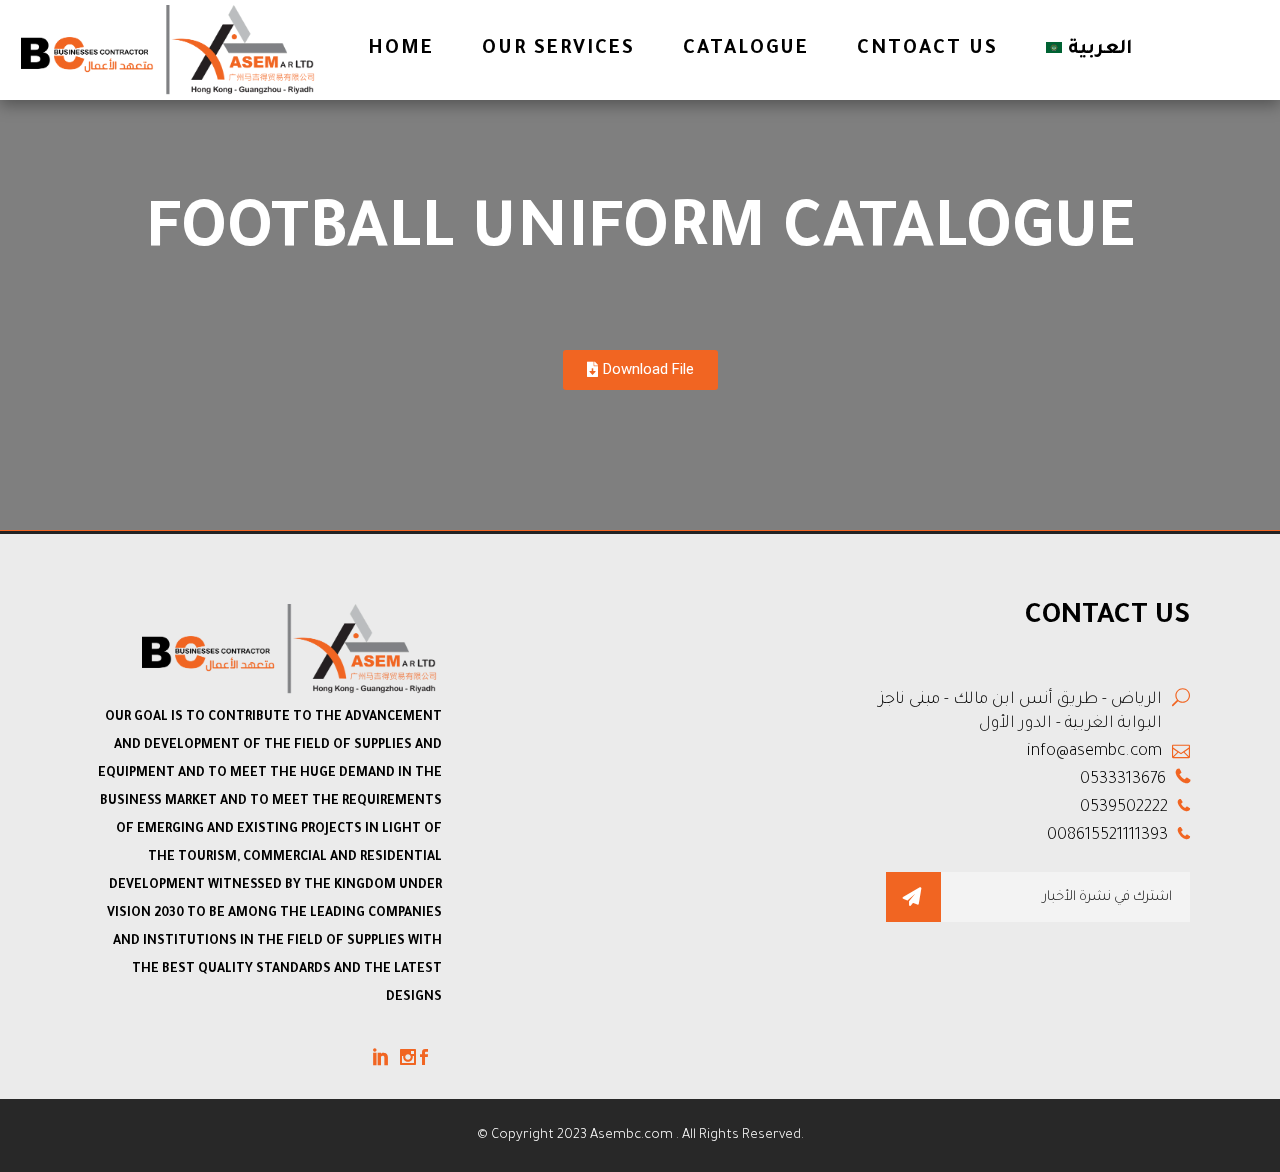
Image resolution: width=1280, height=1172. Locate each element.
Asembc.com (633, 1135)
